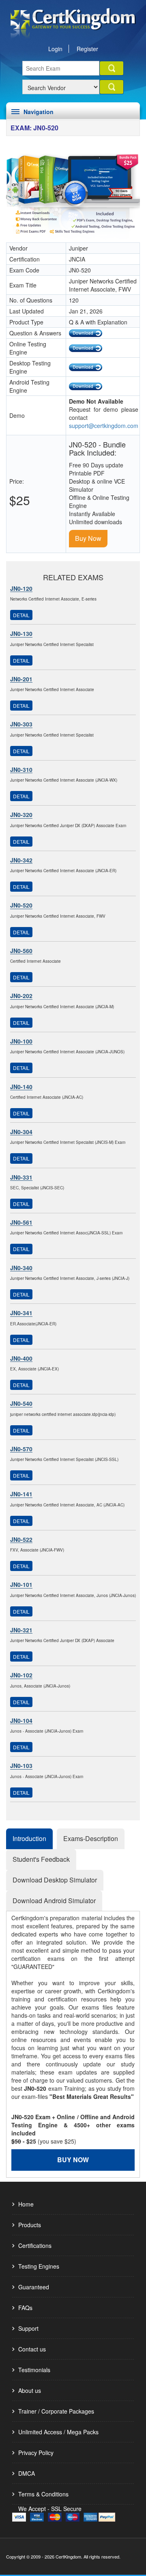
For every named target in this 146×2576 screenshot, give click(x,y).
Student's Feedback (41, 1859)
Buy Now (88, 538)
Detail (21, 615)
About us (30, 2390)
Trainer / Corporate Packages (56, 2411)
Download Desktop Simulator (55, 1880)
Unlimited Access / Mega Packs (58, 2432)
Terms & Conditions (43, 2494)
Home (26, 2204)
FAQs (25, 2308)
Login (55, 49)
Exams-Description (91, 1838)
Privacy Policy (36, 2453)
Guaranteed (34, 2287)
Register (87, 49)
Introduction (29, 1838)
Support (28, 2328)
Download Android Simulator (54, 1901)
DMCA (27, 2473)
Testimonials (34, 2370)
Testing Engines (39, 2266)
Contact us (32, 2349)
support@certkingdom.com (104, 426)
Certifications (35, 2245)
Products (30, 2225)
